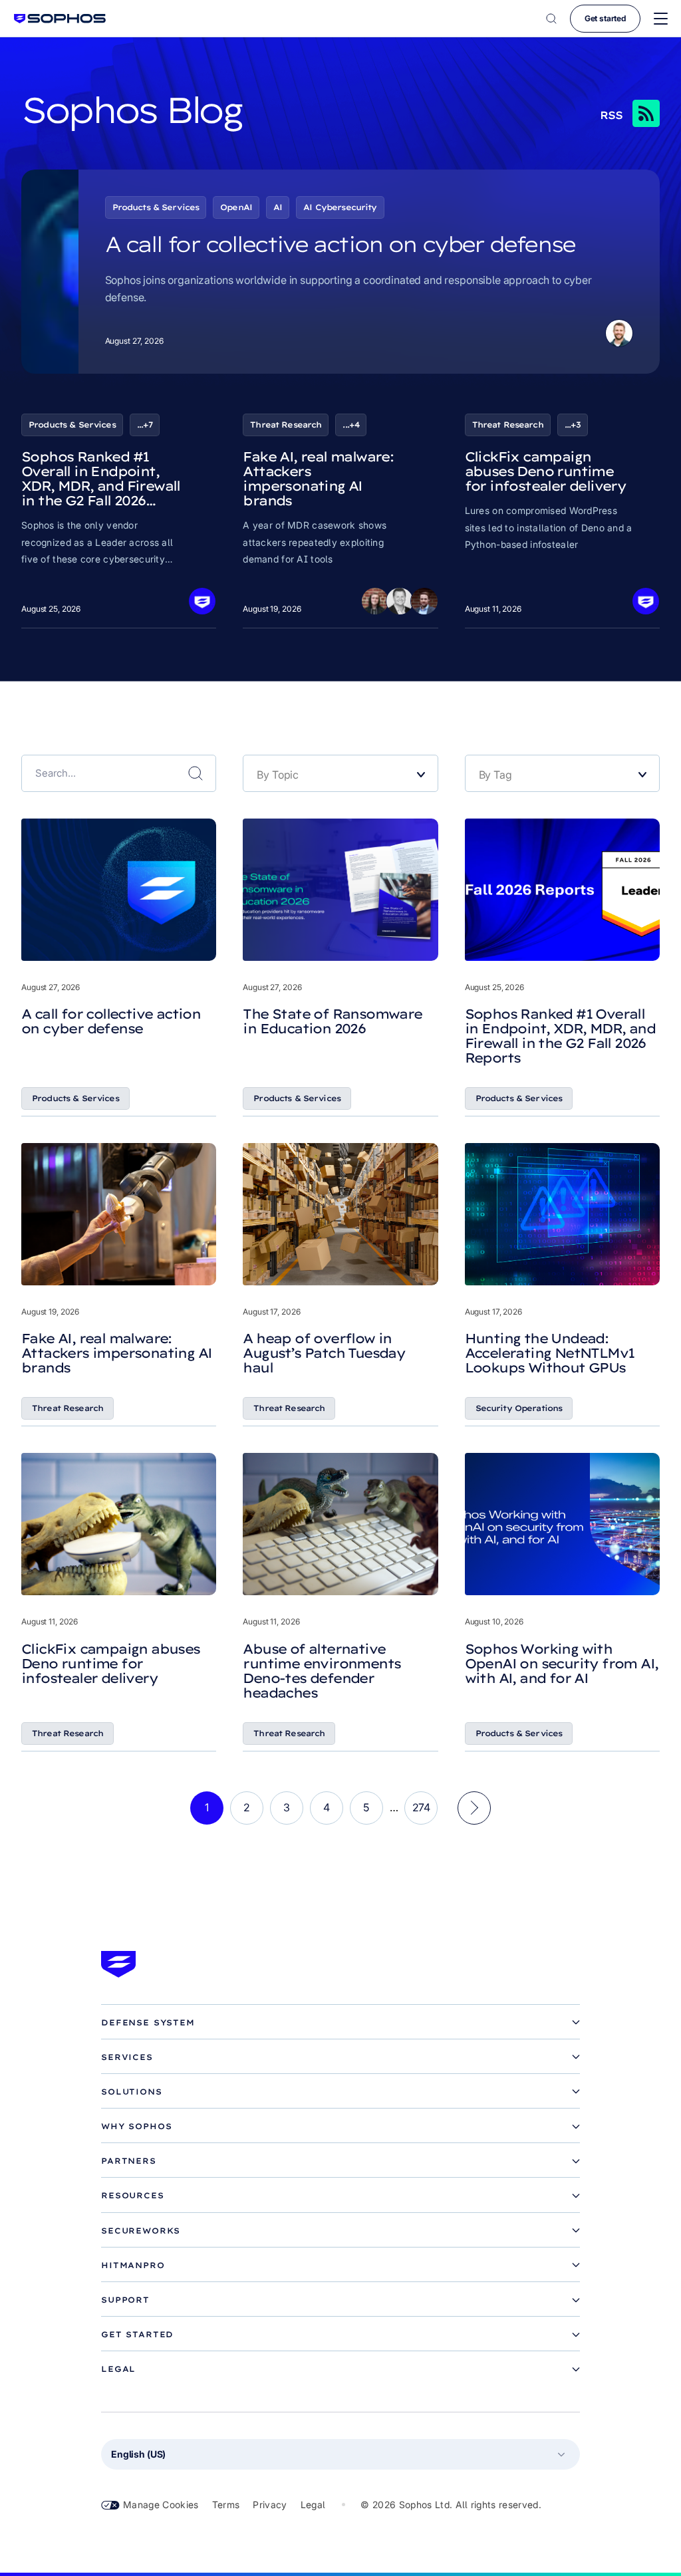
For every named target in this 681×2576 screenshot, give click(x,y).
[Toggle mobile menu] (661, 19)
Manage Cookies (161, 2505)
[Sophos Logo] (60, 18)
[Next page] (474, 1808)
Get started (605, 18)
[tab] (340, 2023)
